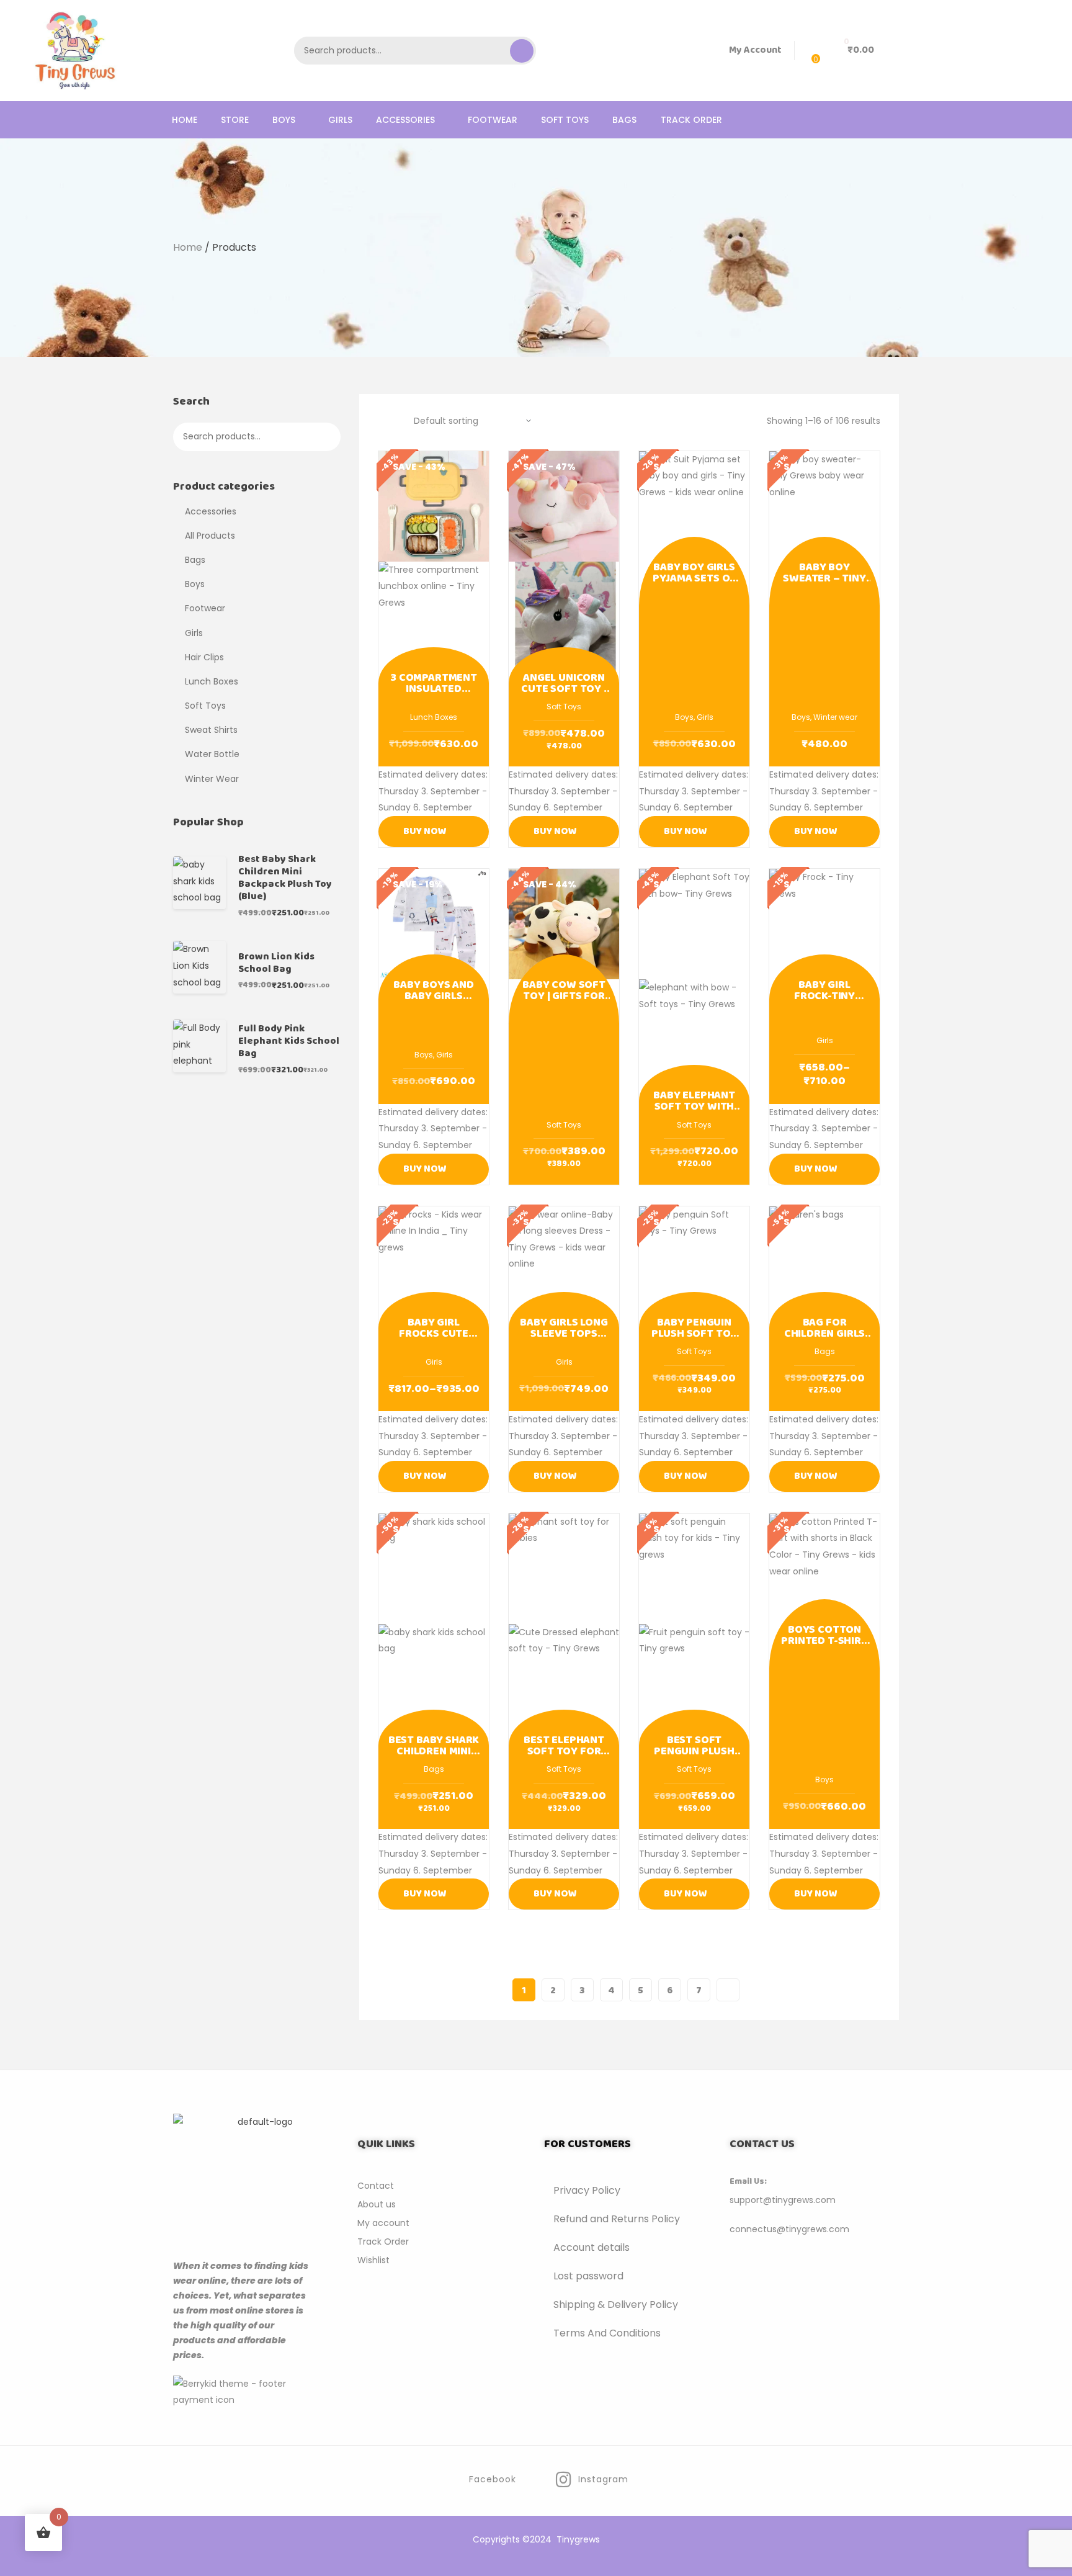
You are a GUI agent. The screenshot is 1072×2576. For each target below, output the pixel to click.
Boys (684, 717)
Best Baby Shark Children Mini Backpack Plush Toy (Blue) (285, 878)
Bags (825, 1351)
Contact (376, 2186)
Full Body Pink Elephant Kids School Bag (289, 1041)
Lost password (588, 2276)
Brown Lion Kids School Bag (276, 963)
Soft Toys (564, 707)
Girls (705, 717)
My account (383, 2223)
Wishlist (373, 2260)
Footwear (205, 608)
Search (522, 51)
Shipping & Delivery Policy (616, 2304)
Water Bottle (212, 754)
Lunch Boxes (434, 717)
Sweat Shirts (211, 730)
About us (377, 2204)
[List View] (398, 421)
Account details (592, 2247)
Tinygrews (578, 2539)
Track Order (383, 2242)
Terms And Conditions (607, 2333)
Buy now (425, 831)
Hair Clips (204, 657)
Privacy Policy (587, 2190)
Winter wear (835, 717)
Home (188, 247)
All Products (210, 536)
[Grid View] (382, 421)
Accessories (211, 511)
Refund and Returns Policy (617, 2219)
